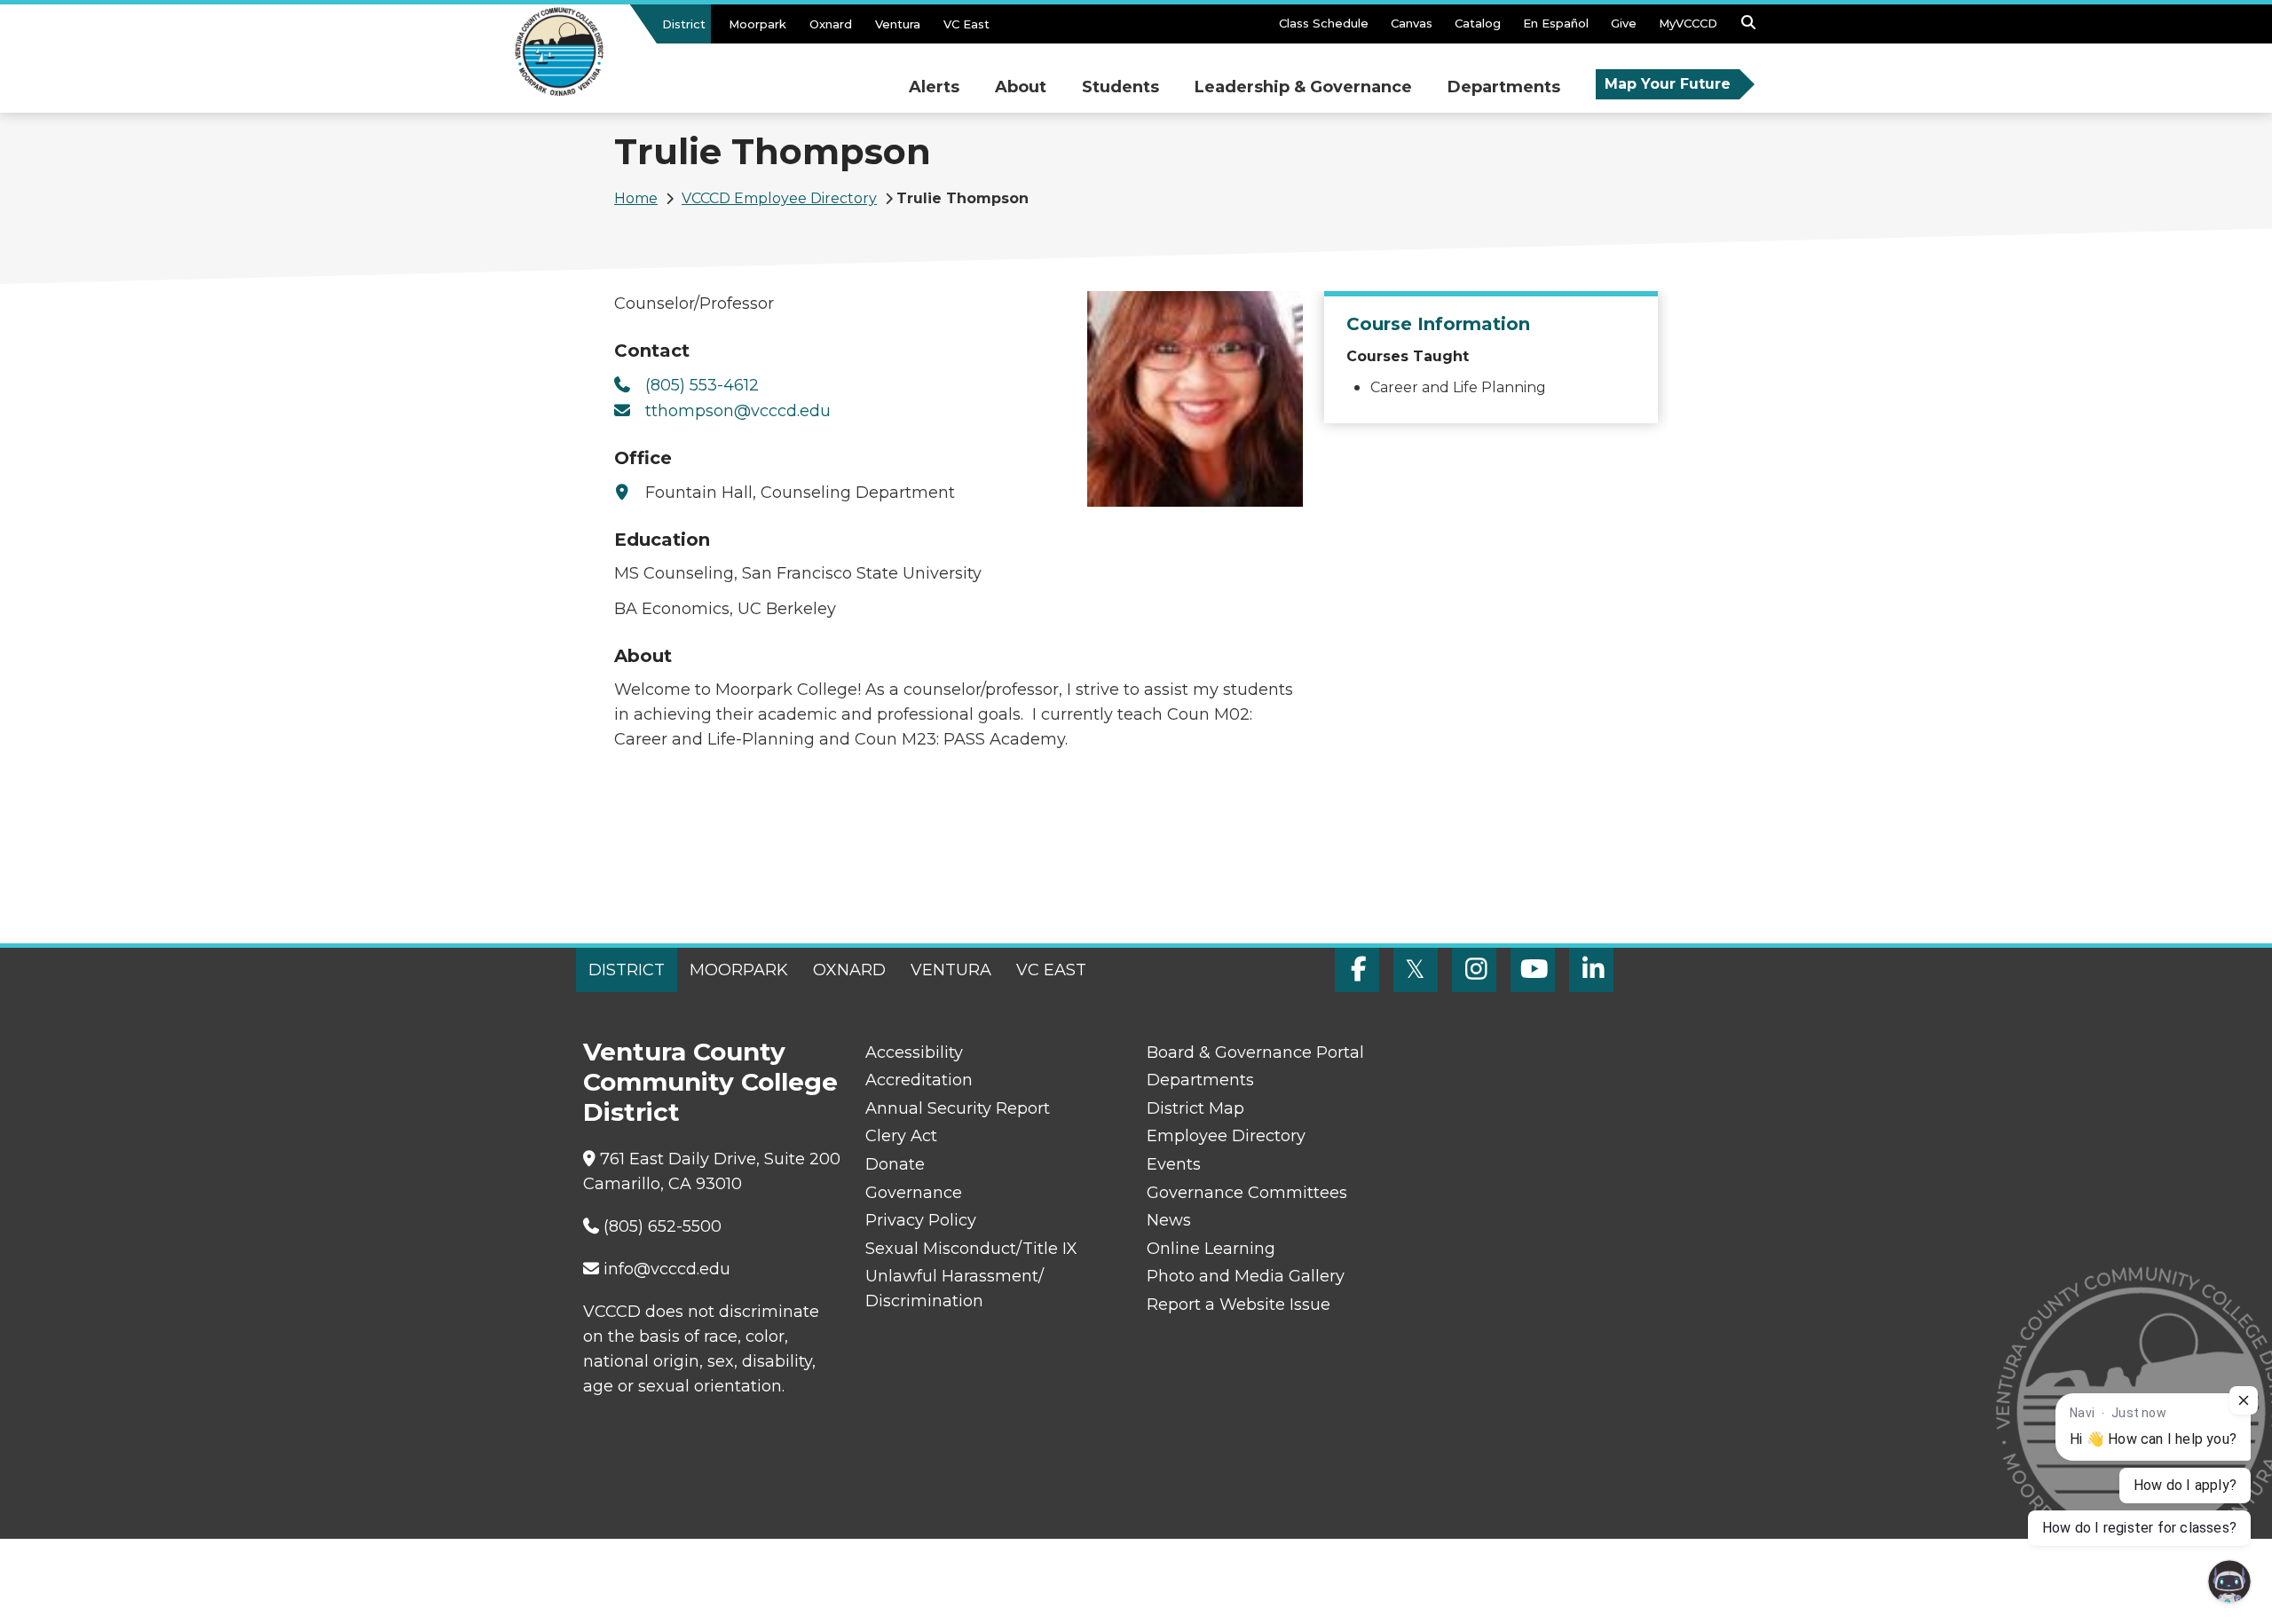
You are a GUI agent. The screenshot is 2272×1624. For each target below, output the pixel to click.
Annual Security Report (958, 1108)
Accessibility (914, 1052)
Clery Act (901, 1136)
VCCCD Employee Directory (779, 198)
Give (1624, 23)
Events (1174, 1164)
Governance (914, 1193)
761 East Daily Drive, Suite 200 (720, 1159)
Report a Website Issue (1239, 1305)
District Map (1195, 1108)
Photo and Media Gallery (1246, 1276)
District (684, 24)
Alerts (934, 87)
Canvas (1412, 23)
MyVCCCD (1688, 23)
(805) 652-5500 (663, 1226)
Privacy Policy (921, 1220)
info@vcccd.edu (667, 1269)
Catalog (1478, 23)
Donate (895, 1164)
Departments (1504, 87)
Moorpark (757, 24)
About (1021, 87)
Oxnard (831, 24)
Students (1120, 87)
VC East (966, 24)
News (1169, 1220)
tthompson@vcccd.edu (738, 411)
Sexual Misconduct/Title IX (971, 1249)
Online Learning (1211, 1249)
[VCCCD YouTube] (1533, 970)
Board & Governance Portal (1255, 1052)
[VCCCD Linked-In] (1591, 970)
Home (636, 198)
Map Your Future (1668, 84)
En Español (1556, 23)
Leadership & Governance (1303, 87)
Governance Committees (1247, 1193)
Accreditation (919, 1080)
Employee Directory (1226, 1136)
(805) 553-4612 (702, 385)
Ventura (898, 24)
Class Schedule (1324, 23)
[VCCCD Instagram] (1474, 970)
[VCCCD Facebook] (1357, 970)
